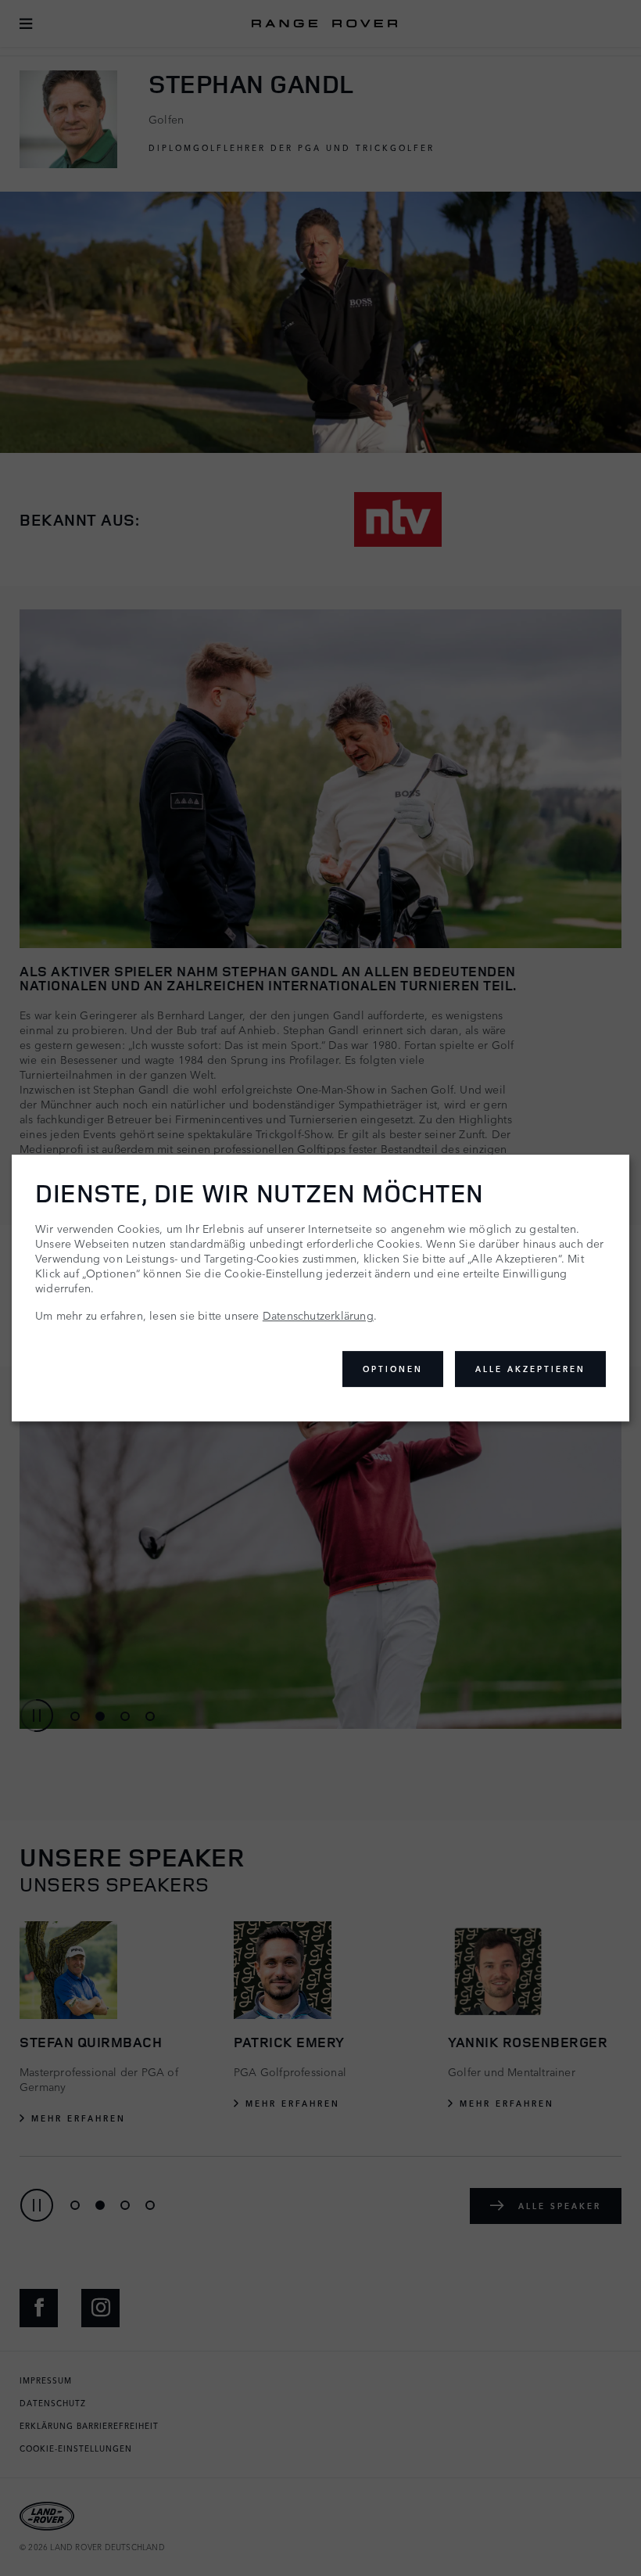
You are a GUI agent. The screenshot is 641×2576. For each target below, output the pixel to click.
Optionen (393, 1369)
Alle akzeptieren (530, 1369)
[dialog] (320, 1288)
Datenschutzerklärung (318, 1315)
